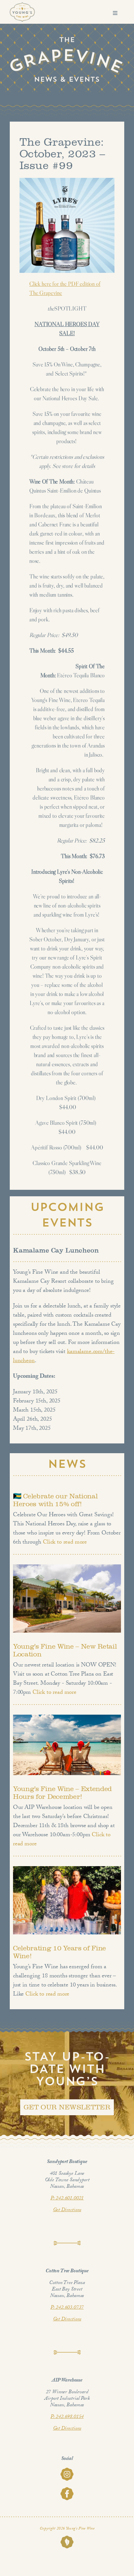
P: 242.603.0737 (67, 2308)
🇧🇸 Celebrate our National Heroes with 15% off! (55, 1500)
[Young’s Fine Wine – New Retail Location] (67, 1598)
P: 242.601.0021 (67, 2199)
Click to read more (64, 1543)
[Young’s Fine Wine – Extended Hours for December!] (67, 1745)
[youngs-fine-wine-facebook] (67, 2490)
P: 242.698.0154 (67, 2417)
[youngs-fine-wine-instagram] (67, 2470)
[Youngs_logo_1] (22, 5)
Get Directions (67, 2210)
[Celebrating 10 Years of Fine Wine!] (67, 1900)
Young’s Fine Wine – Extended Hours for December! (62, 1793)
